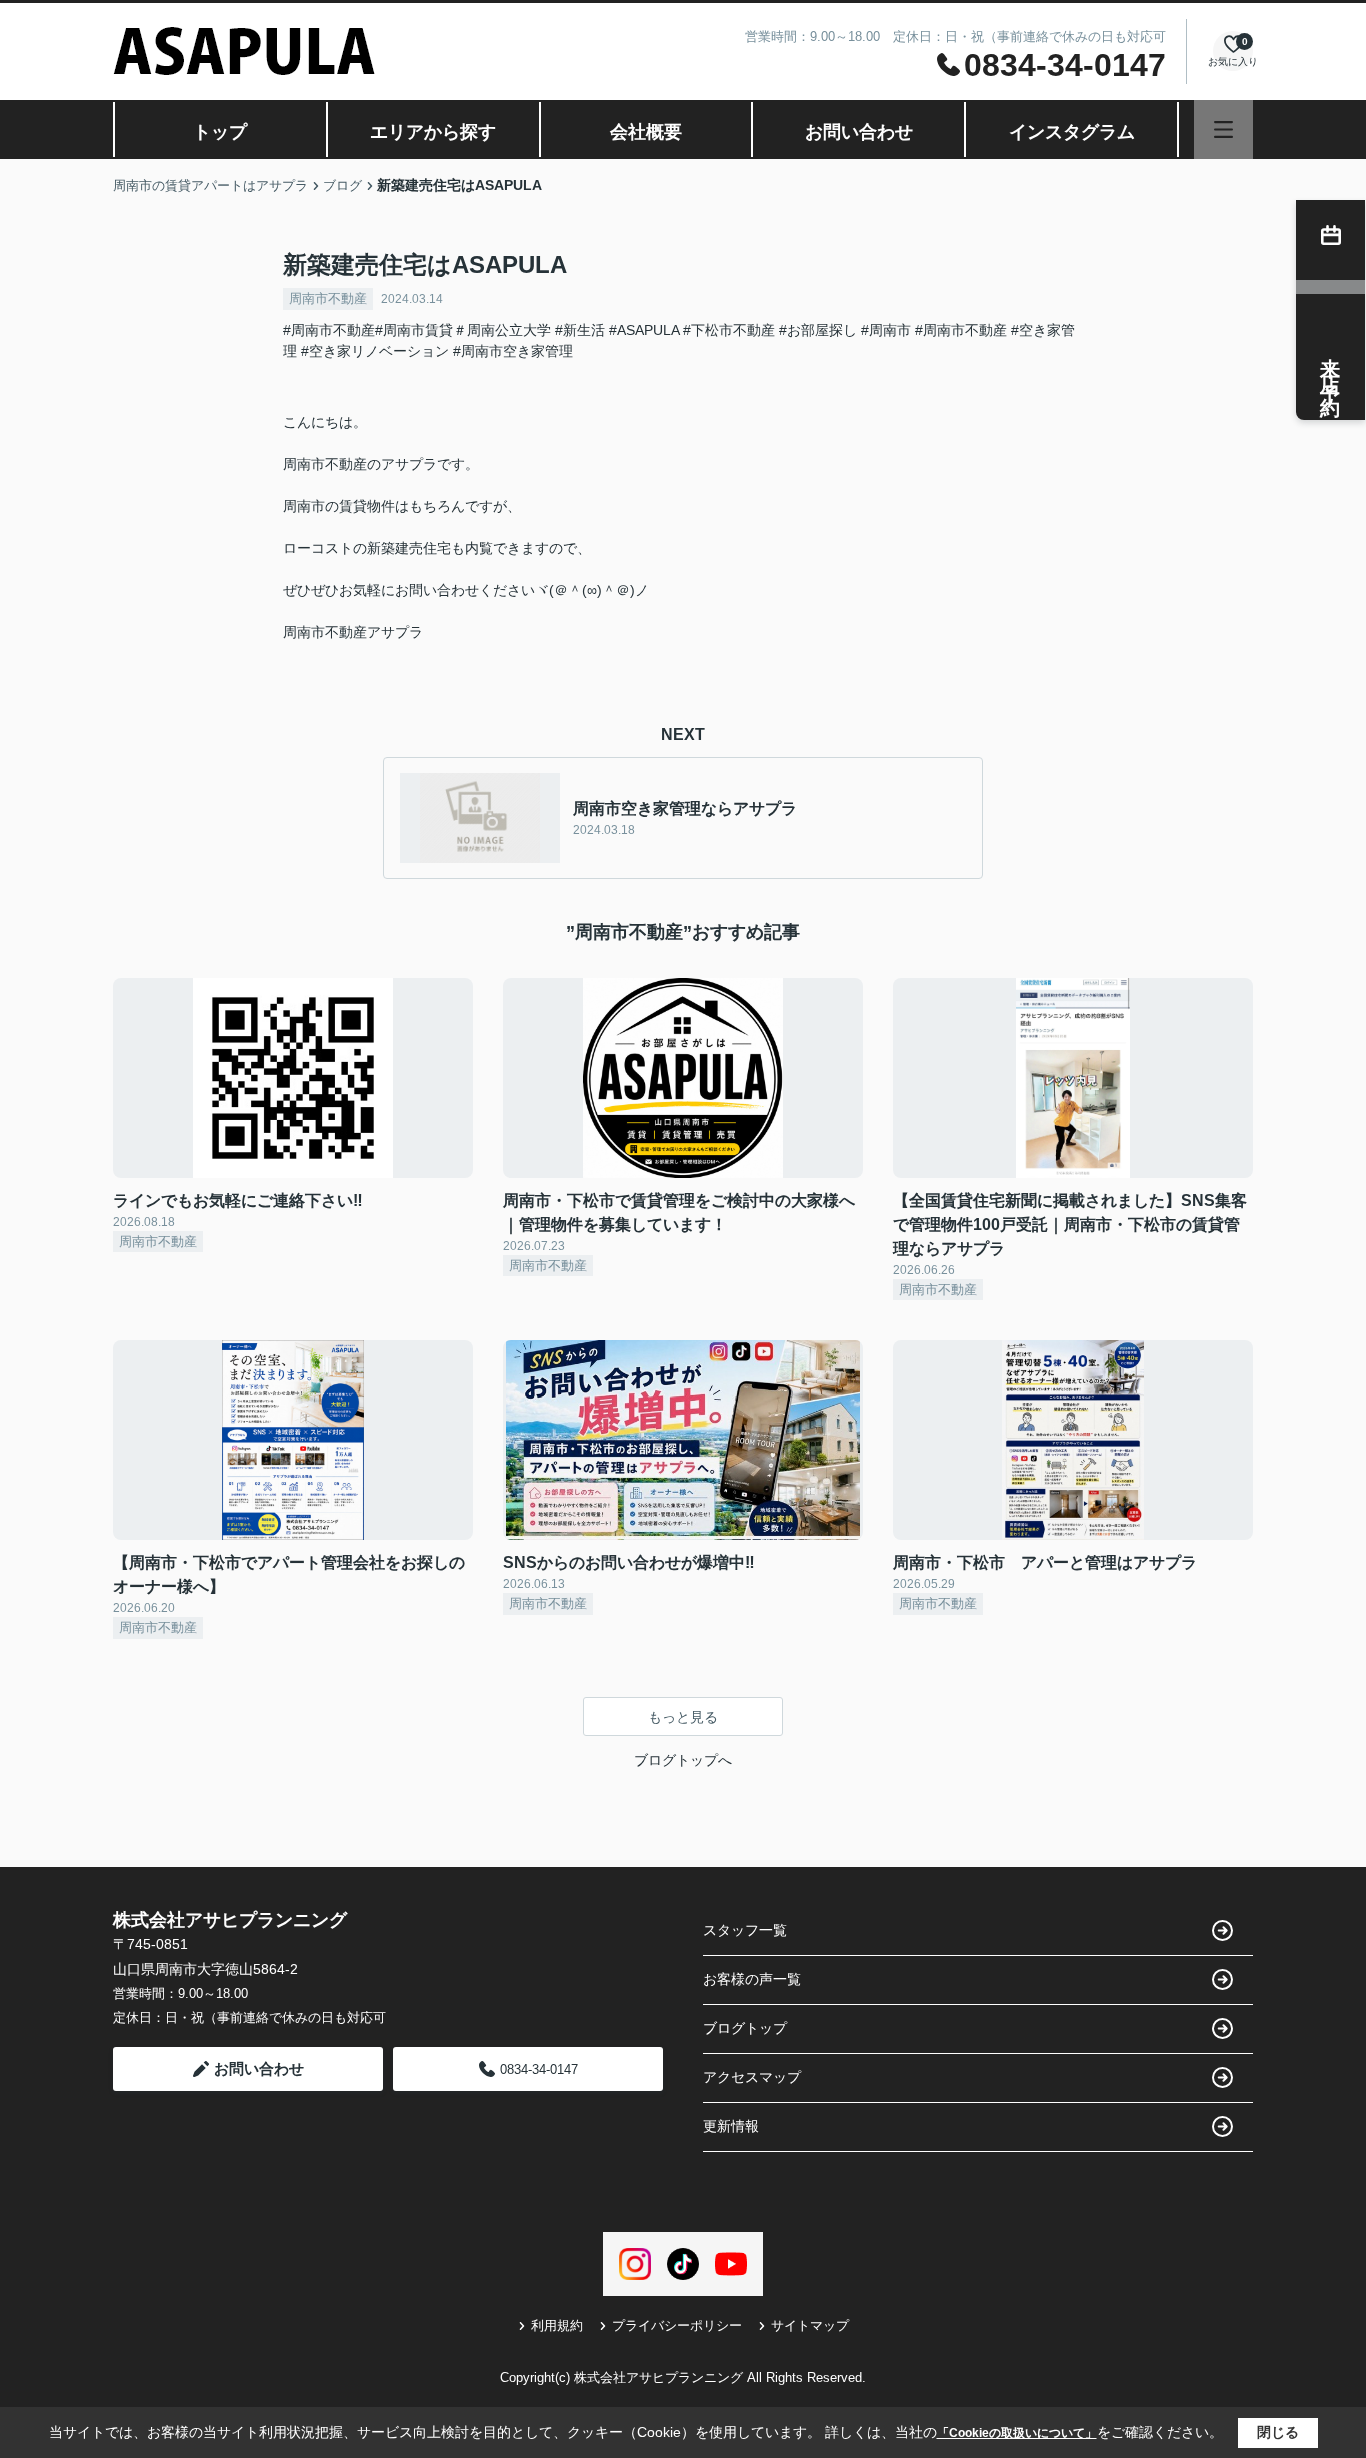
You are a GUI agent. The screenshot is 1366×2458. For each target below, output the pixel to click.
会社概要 (646, 132)
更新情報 (731, 2126)
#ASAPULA (644, 330)
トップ (220, 132)
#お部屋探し (818, 330)
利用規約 (557, 2325)
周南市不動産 (328, 298)
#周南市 (886, 330)
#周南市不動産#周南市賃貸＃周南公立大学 (417, 330)
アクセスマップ (752, 2077)
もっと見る (683, 1717)
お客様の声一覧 (752, 1979)
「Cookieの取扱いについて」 (1017, 2433)
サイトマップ (810, 2325)
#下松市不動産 (729, 330)
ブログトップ (745, 2028)
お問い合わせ (859, 132)
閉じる (1278, 2432)
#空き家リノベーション (375, 351)
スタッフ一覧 (745, 1930)
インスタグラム (1072, 132)
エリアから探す (433, 132)
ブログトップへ (683, 1760)
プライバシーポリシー (677, 2325)
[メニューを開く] (1223, 129)
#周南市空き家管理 (513, 351)
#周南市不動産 (961, 330)
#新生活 (580, 330)
